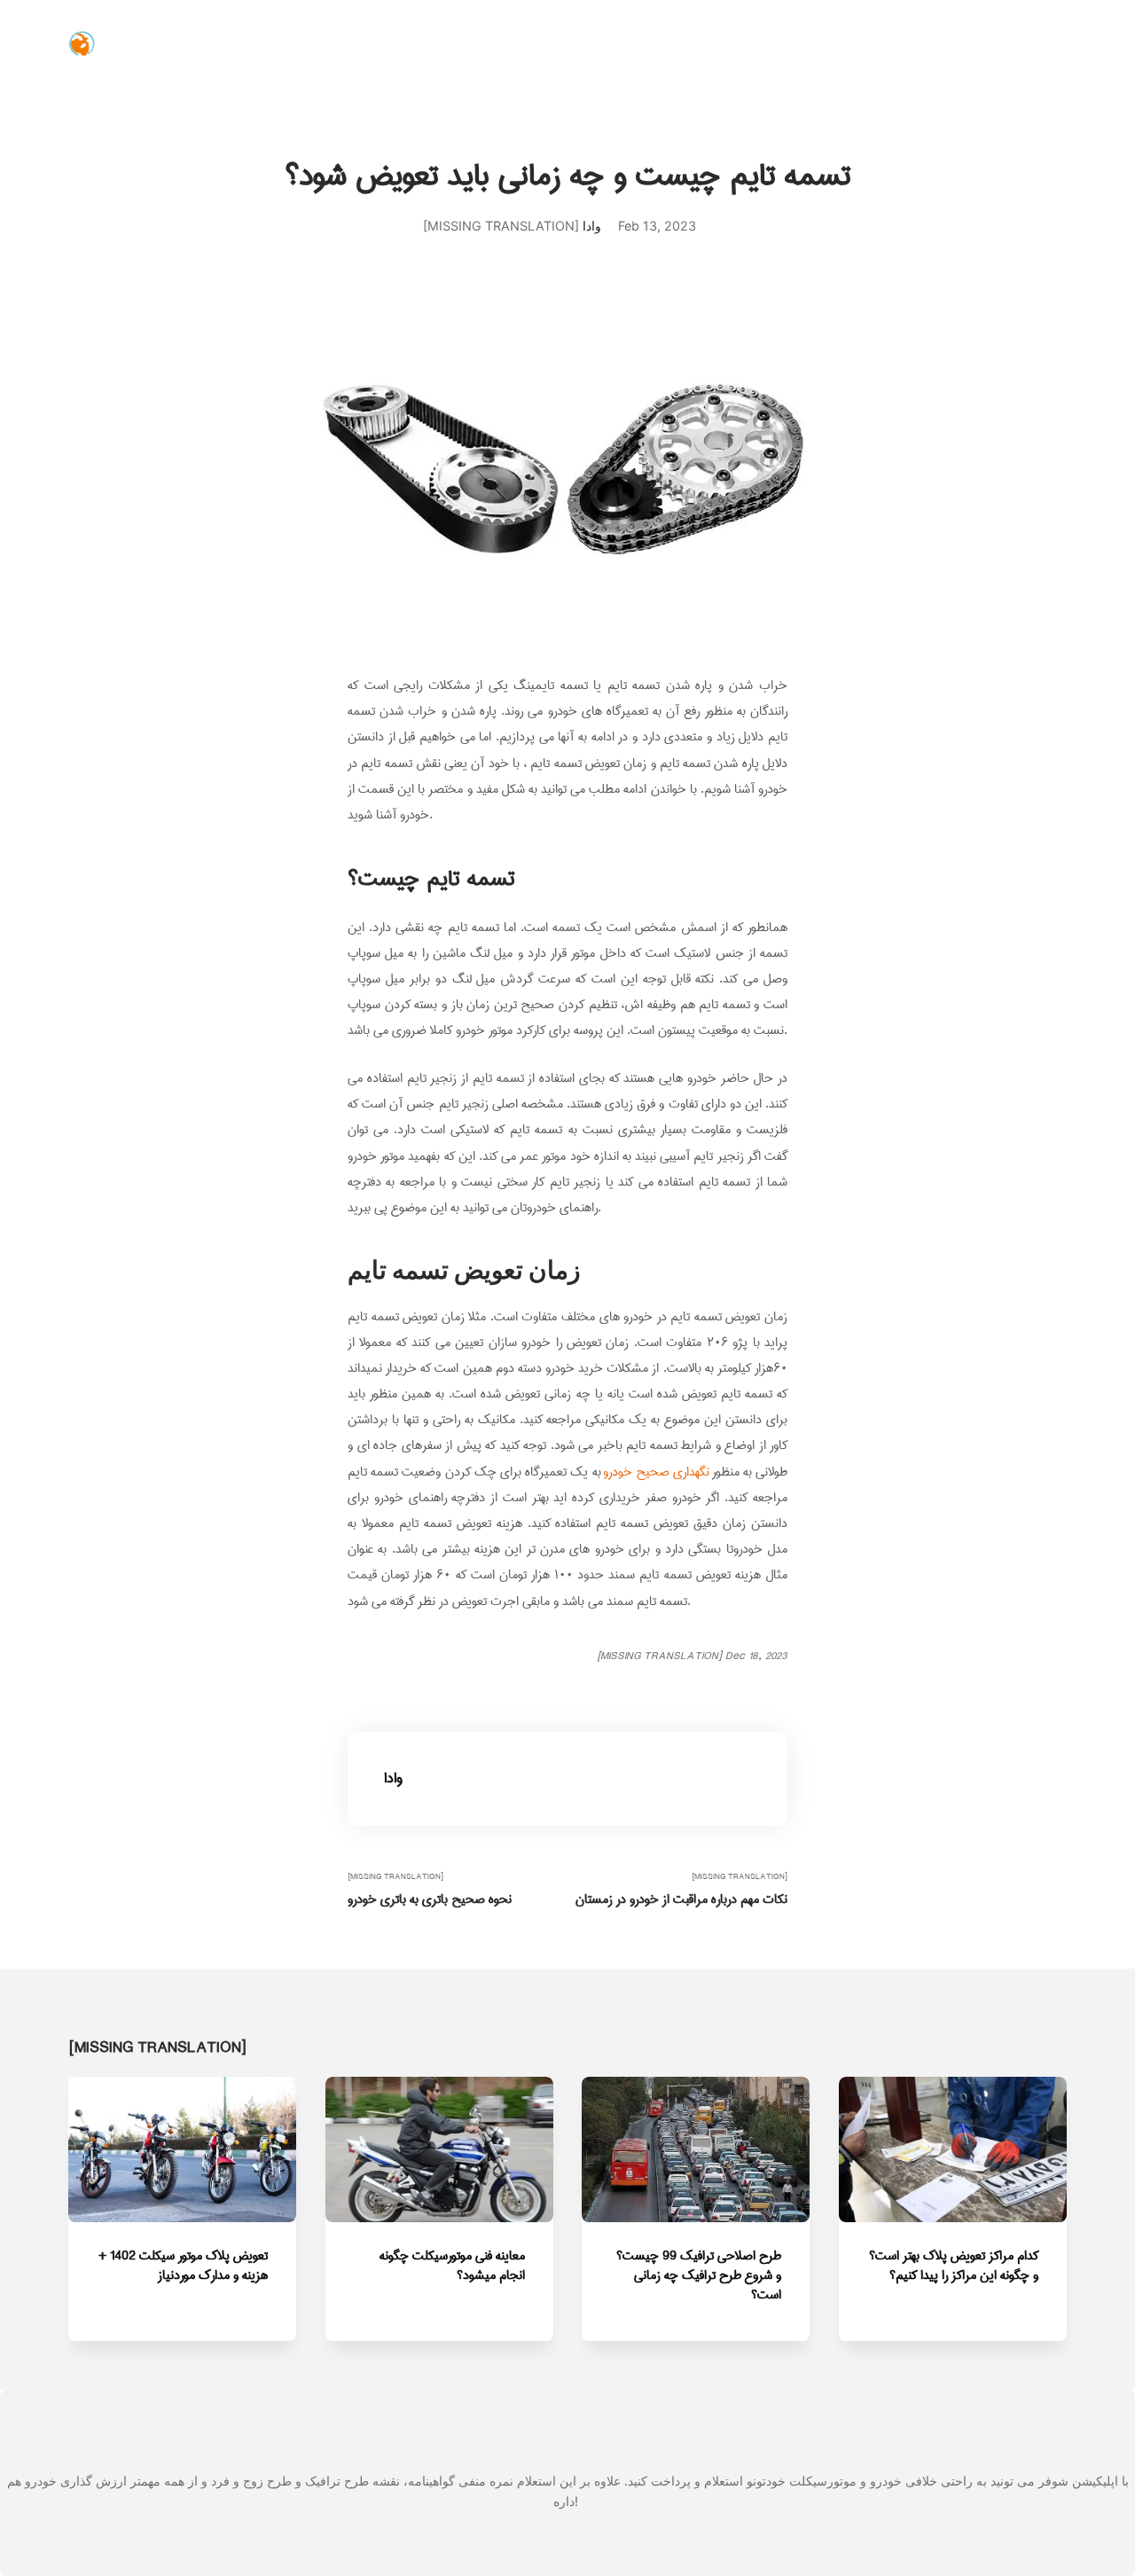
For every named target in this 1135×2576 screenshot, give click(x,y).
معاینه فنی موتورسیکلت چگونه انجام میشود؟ (452, 2265)
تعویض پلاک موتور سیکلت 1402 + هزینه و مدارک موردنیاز (184, 2265)
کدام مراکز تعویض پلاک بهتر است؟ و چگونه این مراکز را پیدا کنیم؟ (954, 2265)
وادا (592, 226)
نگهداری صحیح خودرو (656, 1472)
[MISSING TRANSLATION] (430, 1889)
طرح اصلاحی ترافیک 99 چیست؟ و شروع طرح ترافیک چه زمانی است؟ (699, 2275)
